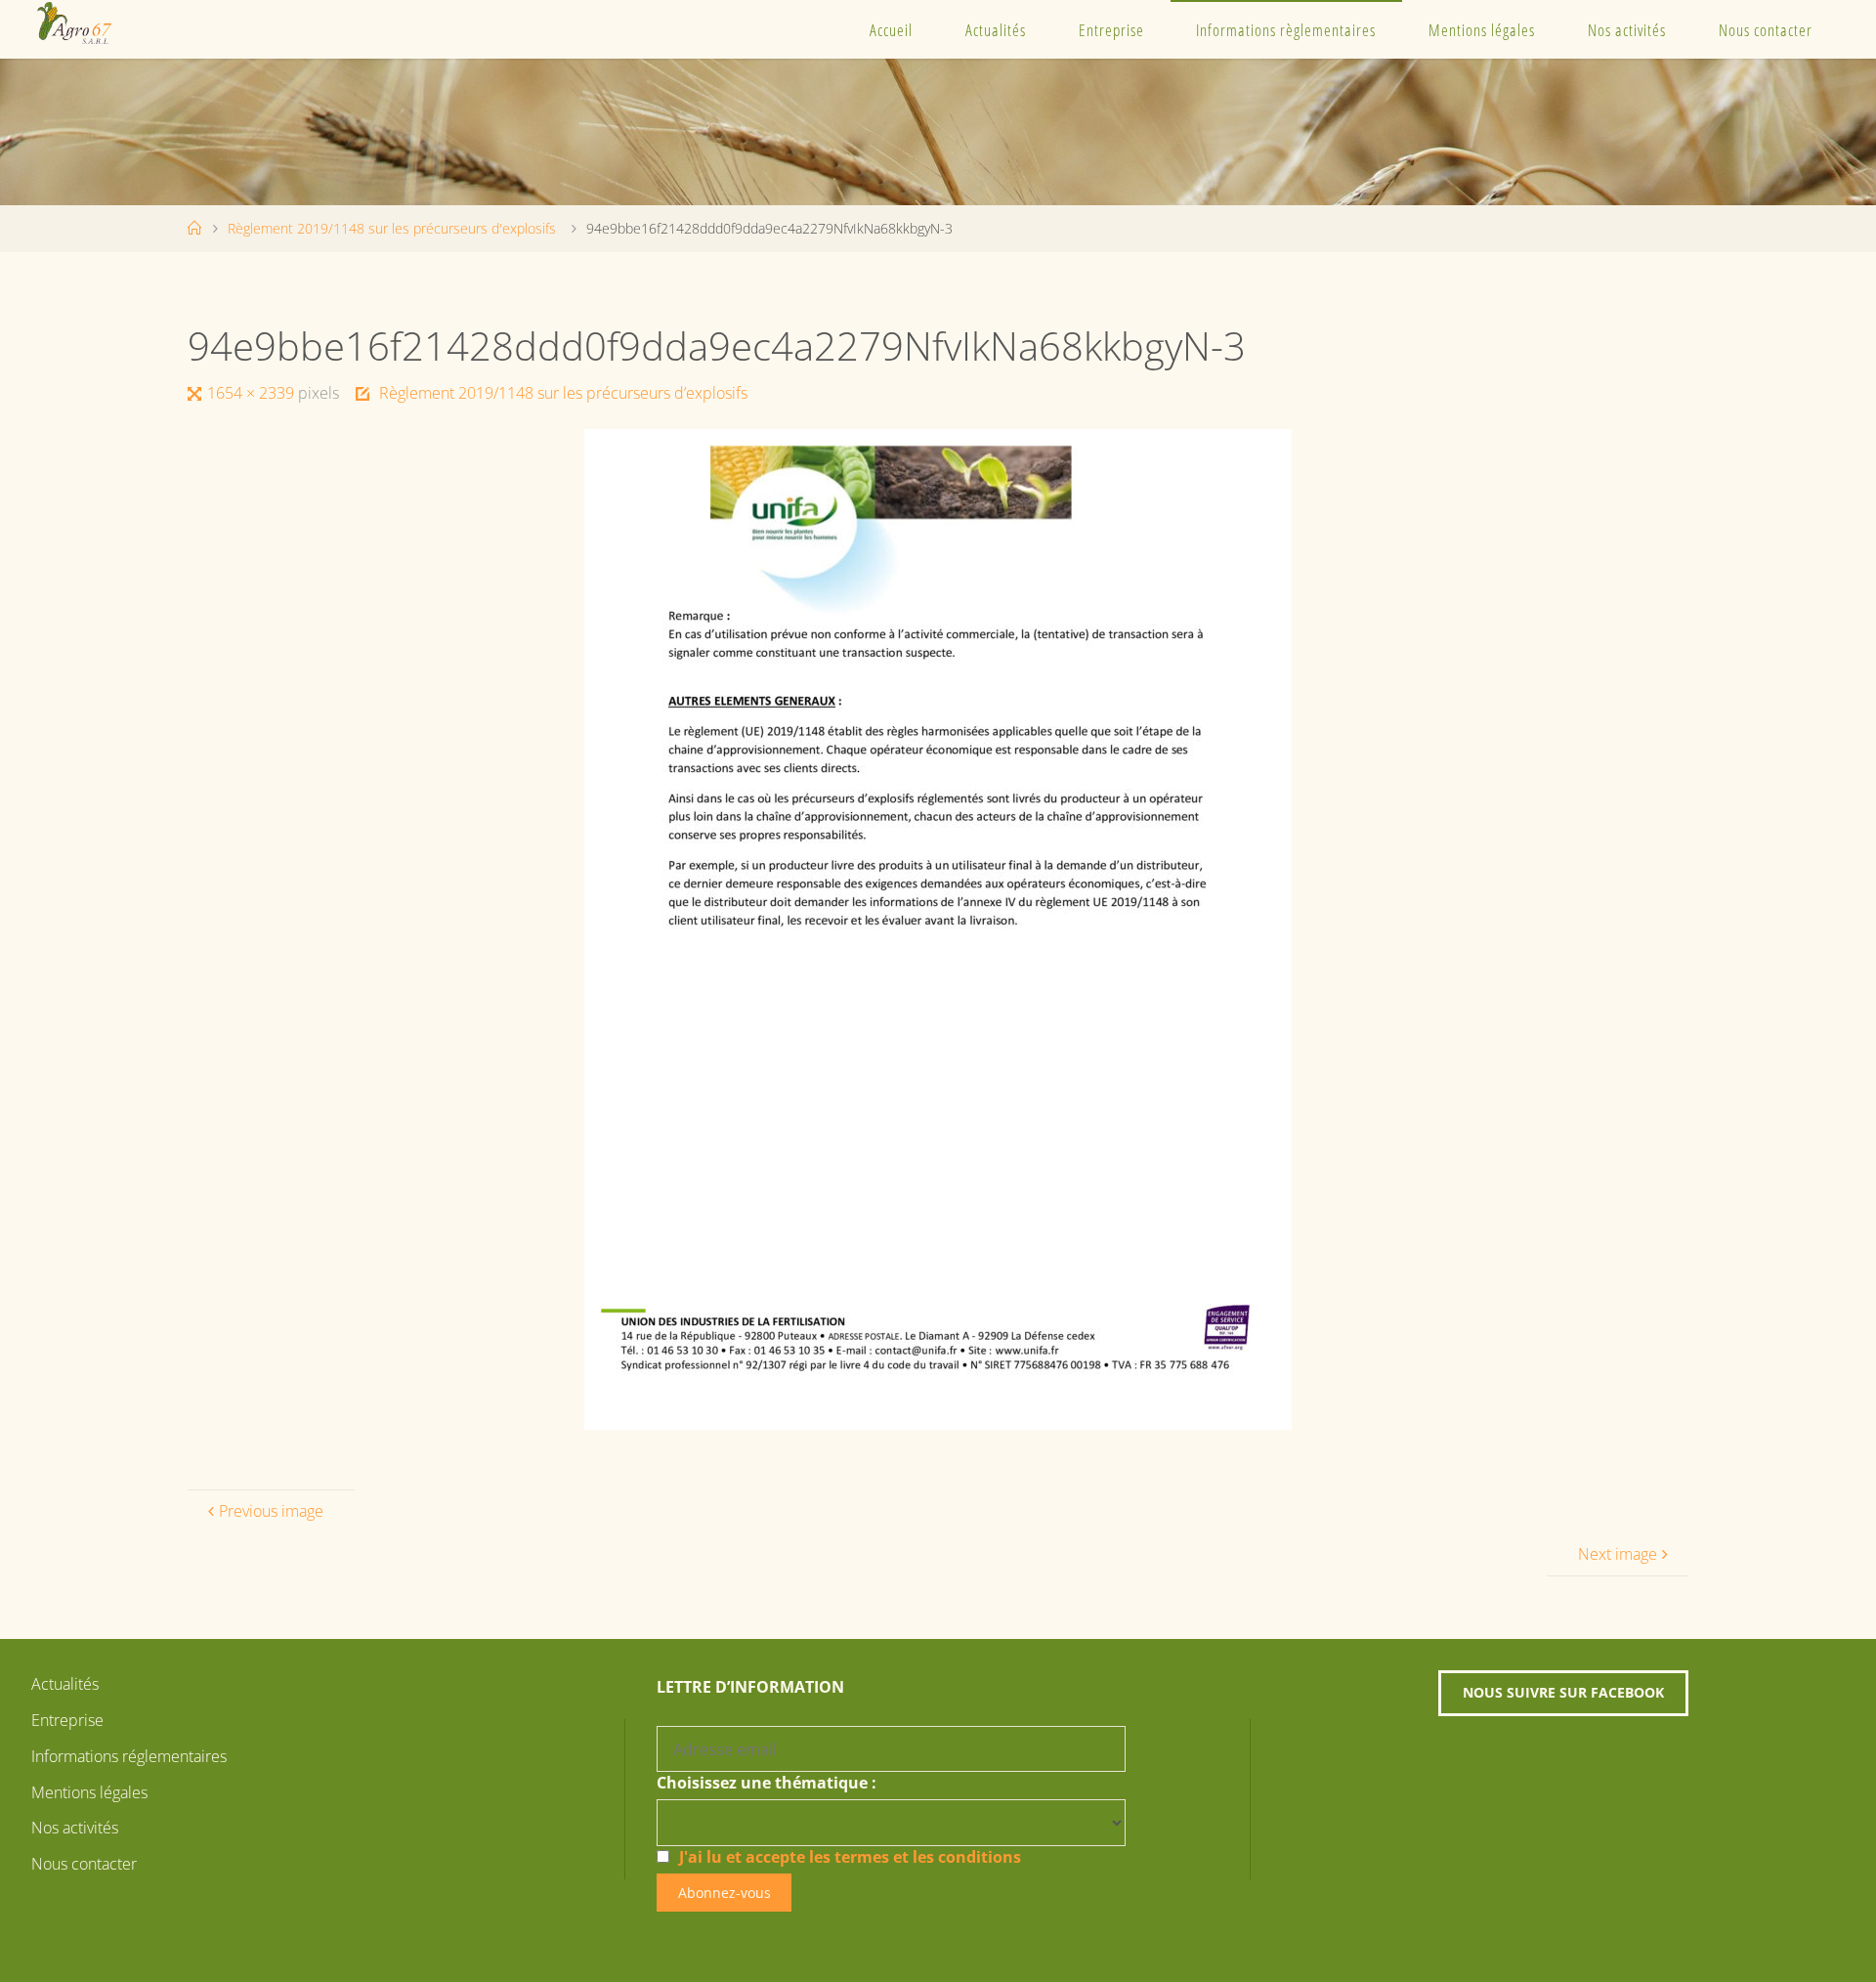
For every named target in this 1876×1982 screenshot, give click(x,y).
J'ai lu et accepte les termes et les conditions (850, 1857)
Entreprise (1111, 30)
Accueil (891, 30)
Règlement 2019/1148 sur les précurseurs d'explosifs (392, 228)
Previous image (271, 1511)
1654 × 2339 (253, 393)
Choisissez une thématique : (767, 1783)
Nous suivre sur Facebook (1563, 1692)
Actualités (996, 30)
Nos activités (1627, 30)
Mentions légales (1482, 30)
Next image (1618, 1554)
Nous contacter (1766, 30)
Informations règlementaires (1286, 30)
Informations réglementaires (129, 1756)
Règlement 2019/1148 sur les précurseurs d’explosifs (563, 393)
